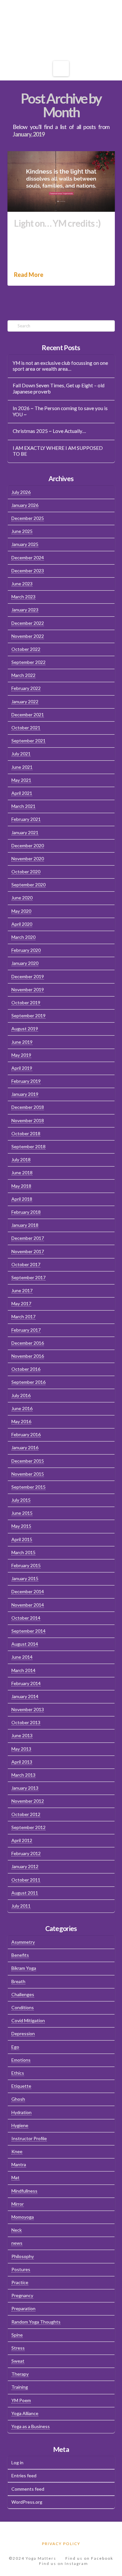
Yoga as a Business (31, 2426)
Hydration (21, 2112)
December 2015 (28, 1461)
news (17, 2243)
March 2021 (23, 806)
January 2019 (25, 1094)
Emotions (21, 2060)
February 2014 (26, 1683)
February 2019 (26, 1081)
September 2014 (28, 1631)
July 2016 (21, 1395)
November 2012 (28, 1801)
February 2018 (26, 1212)
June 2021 (22, 767)
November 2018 (28, 1120)
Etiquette (21, 2086)
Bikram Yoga (24, 1968)
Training (20, 2387)
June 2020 (22, 898)
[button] (61, 69)
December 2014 (28, 1591)
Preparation (23, 2308)
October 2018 (26, 1133)
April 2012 (22, 1840)
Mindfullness (24, 2191)
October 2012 (26, 1814)
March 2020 (23, 937)
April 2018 (22, 1199)
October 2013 (26, 1722)
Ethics (18, 2073)
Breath (18, 1981)
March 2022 (23, 675)
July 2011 (21, 1906)
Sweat (18, 2361)
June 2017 (22, 1290)
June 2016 (22, 1408)
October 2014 (26, 1618)
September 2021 (28, 741)
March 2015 (23, 1552)
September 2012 (28, 1827)
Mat (15, 2177)
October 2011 (26, 1880)
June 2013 (22, 1735)
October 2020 (26, 872)
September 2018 (28, 1146)
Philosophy (23, 2256)
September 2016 (28, 1382)
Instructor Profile (29, 2138)
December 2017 (28, 1238)
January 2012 (25, 1866)
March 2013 (23, 1775)
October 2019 (26, 1002)
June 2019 (22, 1042)
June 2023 (22, 584)
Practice (20, 2282)
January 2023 (25, 610)
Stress (18, 2348)
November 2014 (28, 1605)
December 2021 (28, 715)
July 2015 (21, 1500)
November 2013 (28, 1709)
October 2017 (26, 1264)
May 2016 (21, 1421)
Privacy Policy (61, 2544)
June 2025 (22, 531)
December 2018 (28, 1107)
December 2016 (28, 1343)
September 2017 (28, 1277)
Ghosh (18, 2099)
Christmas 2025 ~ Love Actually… (49, 431)
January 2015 (25, 1578)
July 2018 (21, 1159)
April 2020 (22, 924)
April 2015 (22, 1539)
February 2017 (26, 1330)
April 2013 (22, 1762)
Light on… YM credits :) (57, 223)
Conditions (23, 2007)
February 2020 (26, 950)
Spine (17, 2335)
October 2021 (26, 728)
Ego (15, 2047)
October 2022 (26, 649)
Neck (17, 2230)
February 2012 (26, 1853)
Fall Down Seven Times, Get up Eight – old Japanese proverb (59, 388)
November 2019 (28, 989)
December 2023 (28, 571)
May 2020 (21, 911)
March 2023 (23, 597)
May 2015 (21, 1526)
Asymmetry (23, 1942)
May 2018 (21, 1186)
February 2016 (26, 1434)
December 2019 (28, 976)
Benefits (20, 1955)
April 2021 (22, 793)
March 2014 (23, 1670)
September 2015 (28, 1487)
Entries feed (24, 2476)
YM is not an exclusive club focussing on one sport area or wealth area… (60, 366)
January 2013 (25, 1788)
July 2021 (21, 754)
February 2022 (26, 688)
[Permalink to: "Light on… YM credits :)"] (61, 181)
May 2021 (21, 780)
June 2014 (22, 1657)
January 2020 (25, 963)
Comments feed (28, 2489)
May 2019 (21, 1055)
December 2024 (28, 558)
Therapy (20, 2374)
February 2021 (26, 819)
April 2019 (22, 1068)
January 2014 (25, 1696)
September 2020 (28, 885)
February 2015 (26, 1565)
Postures (21, 2269)
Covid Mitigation (28, 2020)
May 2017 (21, 1303)
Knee (17, 2151)
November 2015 (28, 1474)
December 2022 (28, 623)
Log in (17, 2462)
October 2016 (26, 1369)
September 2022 (28, 662)
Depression (23, 2033)
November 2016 (28, 1356)
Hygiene (20, 2125)
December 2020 (28, 845)
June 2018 (22, 1173)
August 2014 (25, 1644)
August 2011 (25, 1893)
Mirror (18, 2204)
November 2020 (28, 859)
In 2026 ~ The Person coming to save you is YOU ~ (60, 411)
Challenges (23, 1994)
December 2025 (28, 518)
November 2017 (28, 1251)
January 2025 (25, 544)
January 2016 (25, 1447)
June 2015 (22, 1513)
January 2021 (25, 832)
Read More (29, 275)
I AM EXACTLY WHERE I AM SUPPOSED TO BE (58, 451)
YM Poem (21, 2400)
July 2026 (21, 492)
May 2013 (21, 1749)
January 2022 (25, 701)
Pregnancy (22, 2295)
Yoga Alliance (25, 2413)
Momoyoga (23, 2217)
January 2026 (25, 505)
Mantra (19, 2164)
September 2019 (28, 1016)
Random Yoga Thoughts (36, 2322)
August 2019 (25, 1029)
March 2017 (23, 1317)
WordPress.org (27, 2502)
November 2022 (28, 636)
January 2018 (25, 1225)
